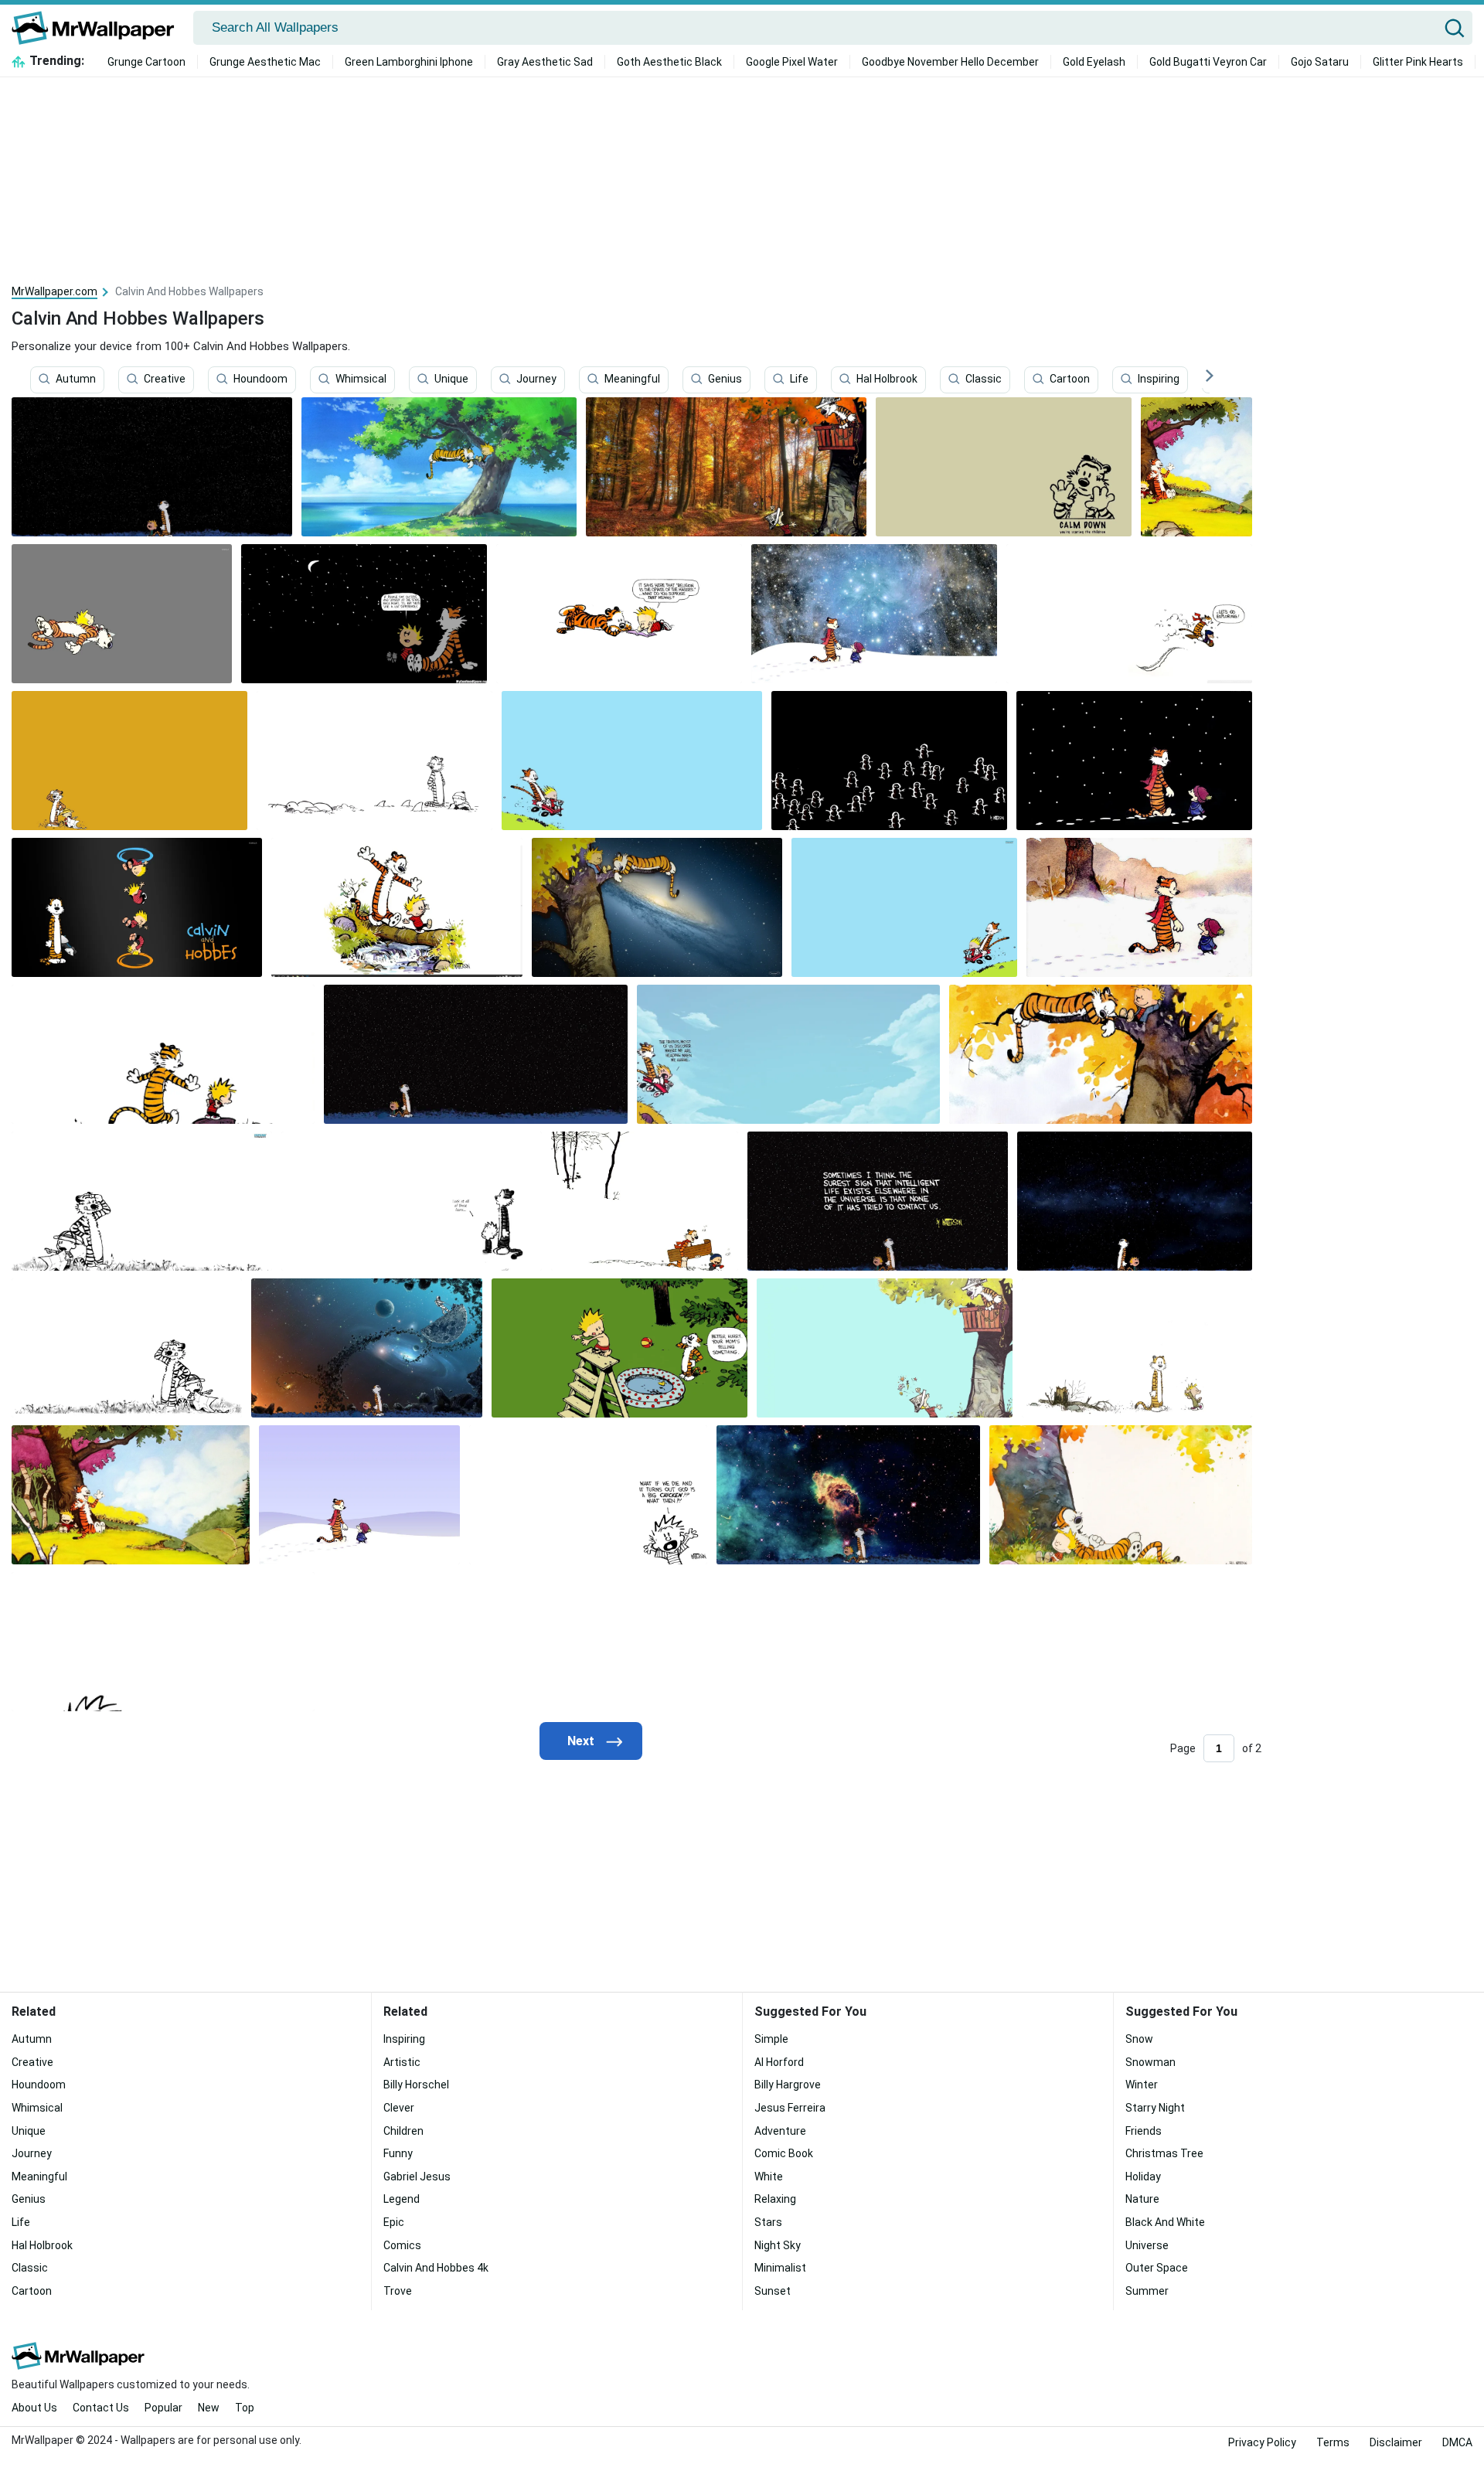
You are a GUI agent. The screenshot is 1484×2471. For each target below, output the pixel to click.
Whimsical (361, 379)
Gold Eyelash (1094, 62)
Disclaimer (1396, 2442)
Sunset (773, 2291)
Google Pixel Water (792, 62)
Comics (402, 2245)
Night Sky (778, 2245)
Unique (451, 379)
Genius (725, 379)
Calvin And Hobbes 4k (436, 2268)
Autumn (76, 379)
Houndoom (260, 379)
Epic (394, 2222)
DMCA (1457, 2442)
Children (403, 2131)
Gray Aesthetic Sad (545, 62)
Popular (163, 2408)
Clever (399, 2108)
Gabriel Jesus (417, 2177)
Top (245, 2408)
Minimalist (780, 2268)
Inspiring (1159, 379)
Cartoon (1070, 379)
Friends (1144, 2131)
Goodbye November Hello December (950, 62)
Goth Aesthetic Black (669, 62)
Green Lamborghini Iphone (409, 62)
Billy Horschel (416, 2085)
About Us (34, 2408)
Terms (1333, 2442)
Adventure (780, 2131)
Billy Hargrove (788, 2085)
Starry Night (1155, 2108)
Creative (165, 379)
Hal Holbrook (887, 379)
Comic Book (784, 2153)
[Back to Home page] (99, 28)
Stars (768, 2222)
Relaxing (775, 2199)
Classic (984, 379)
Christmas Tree (1164, 2153)
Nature (1142, 2199)
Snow (1139, 2039)
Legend (402, 2199)
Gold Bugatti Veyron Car (1208, 62)
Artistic (402, 2062)
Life (799, 379)
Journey (536, 379)
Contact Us (101, 2408)
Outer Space (1157, 2268)
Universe (1147, 2245)
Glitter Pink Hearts (1418, 62)
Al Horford (779, 2062)
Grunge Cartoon (146, 62)
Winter (1142, 2085)
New (209, 2408)
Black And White (1165, 2222)
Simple (771, 2039)
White (769, 2177)
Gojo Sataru (1320, 62)
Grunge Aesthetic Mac (265, 62)
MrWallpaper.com (54, 291)
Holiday (1143, 2177)
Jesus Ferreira (790, 2108)
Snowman (1150, 2062)
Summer (1147, 2291)
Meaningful (632, 379)
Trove (398, 2291)
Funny (398, 2153)
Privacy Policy (1262, 2442)
